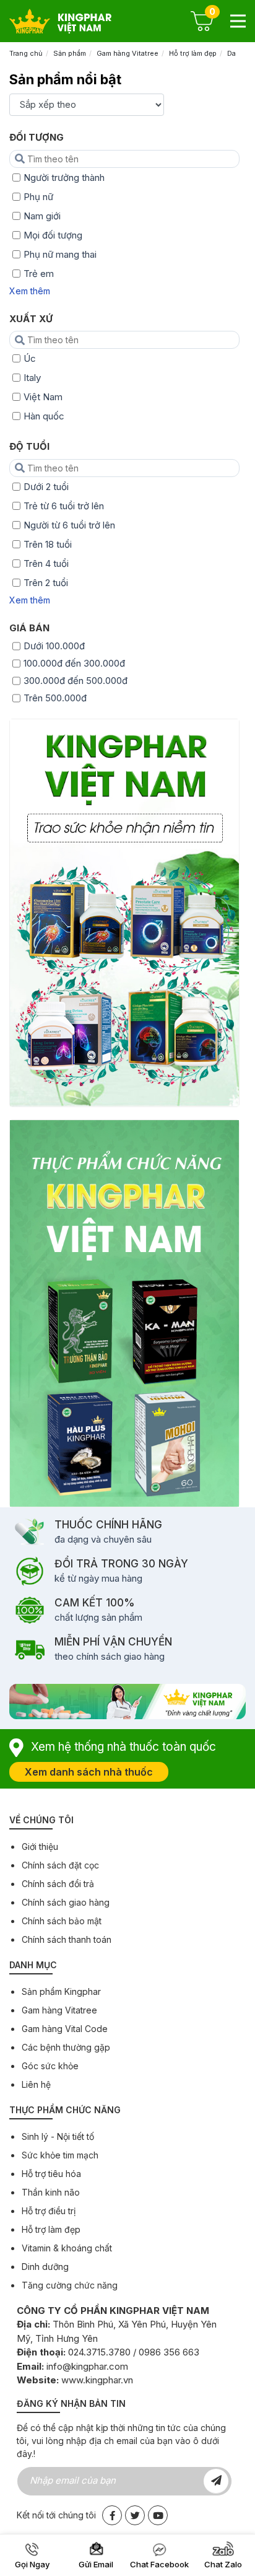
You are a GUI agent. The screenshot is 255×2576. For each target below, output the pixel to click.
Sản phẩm (70, 53)
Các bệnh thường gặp (66, 2047)
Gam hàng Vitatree (127, 53)
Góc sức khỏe (50, 2066)
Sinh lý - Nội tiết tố (58, 2136)
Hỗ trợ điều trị (49, 2211)
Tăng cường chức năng (70, 2285)
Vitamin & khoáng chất (67, 2248)
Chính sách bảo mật (62, 1921)
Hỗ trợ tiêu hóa (51, 2174)
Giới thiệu (40, 1847)
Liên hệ (36, 2084)
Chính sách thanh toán (67, 1939)
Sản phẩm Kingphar (61, 1991)
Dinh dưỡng (45, 2267)
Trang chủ (26, 53)
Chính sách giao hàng (66, 1902)
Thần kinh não (51, 2192)
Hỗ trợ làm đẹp (193, 53)
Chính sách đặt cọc (60, 1865)
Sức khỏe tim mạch (60, 2155)
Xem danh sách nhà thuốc (89, 1772)
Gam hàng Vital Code (65, 2029)
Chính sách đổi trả (58, 1884)
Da (231, 53)
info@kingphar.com (87, 2366)
